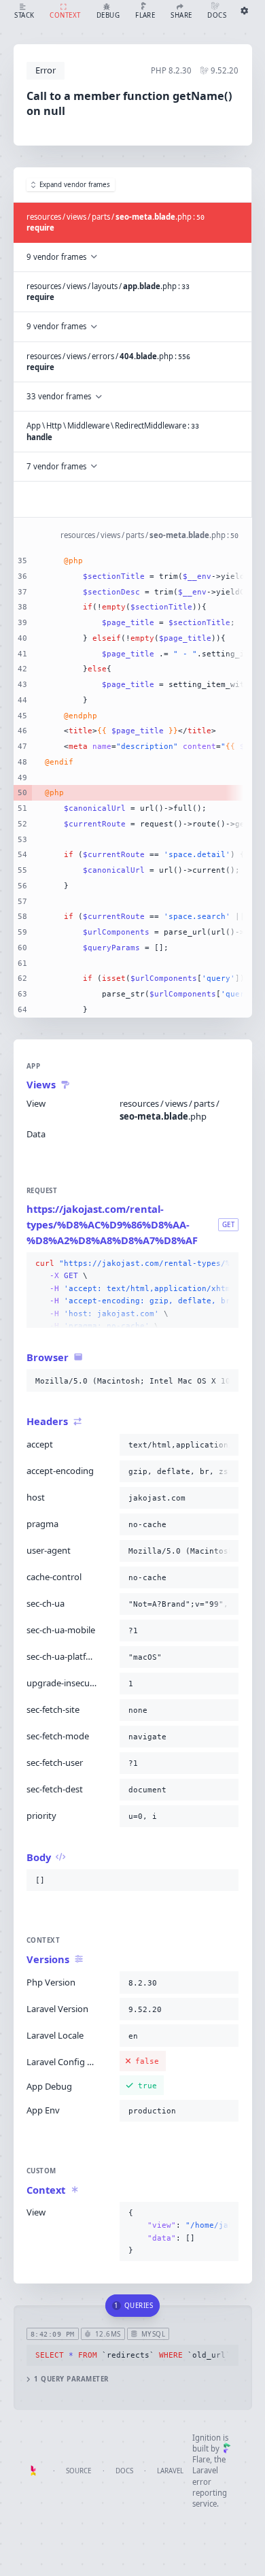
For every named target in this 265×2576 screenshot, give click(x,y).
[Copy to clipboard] (226, 1264)
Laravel (170, 2471)
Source (78, 2471)
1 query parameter (71, 2379)
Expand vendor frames (75, 185)
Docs (124, 2471)
